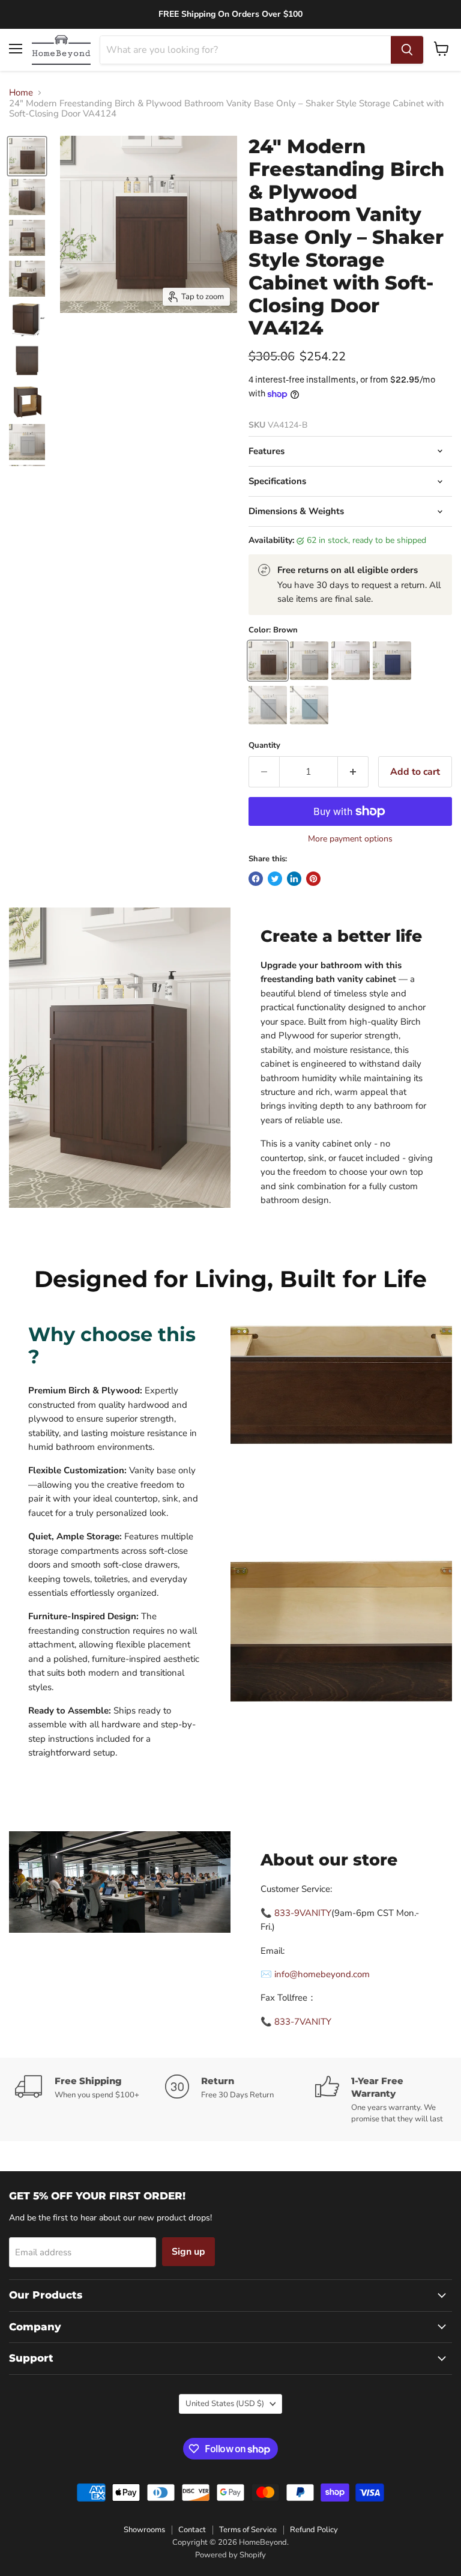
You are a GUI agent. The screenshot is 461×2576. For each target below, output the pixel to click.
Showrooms (144, 2530)
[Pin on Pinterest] (313, 879)
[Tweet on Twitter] (275, 879)
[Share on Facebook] (256, 879)
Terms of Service (248, 2530)
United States (225, 2404)
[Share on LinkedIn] (294, 879)
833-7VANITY (303, 2022)
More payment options (350, 839)
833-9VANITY (303, 1913)
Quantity (264, 746)
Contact (192, 2530)
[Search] (407, 50)
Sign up (188, 2252)
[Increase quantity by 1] (353, 772)
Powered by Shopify (230, 2555)
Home (21, 93)
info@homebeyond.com (322, 1974)
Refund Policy (314, 2530)
